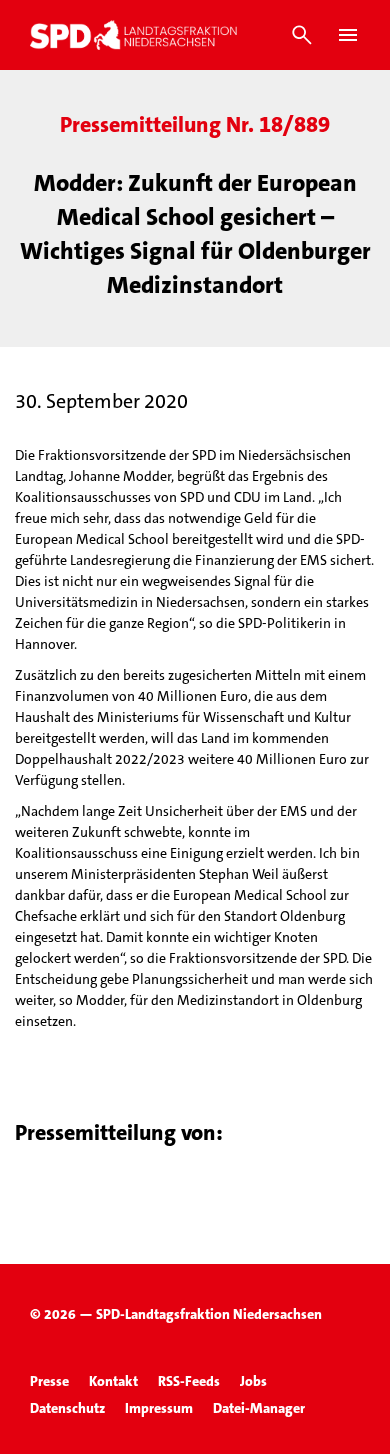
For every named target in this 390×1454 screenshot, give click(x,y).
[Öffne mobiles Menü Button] (348, 35)
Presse (49, 1381)
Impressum (159, 1408)
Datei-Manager (259, 1408)
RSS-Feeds (189, 1381)
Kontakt (113, 1381)
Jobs (253, 1381)
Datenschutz (67, 1408)
